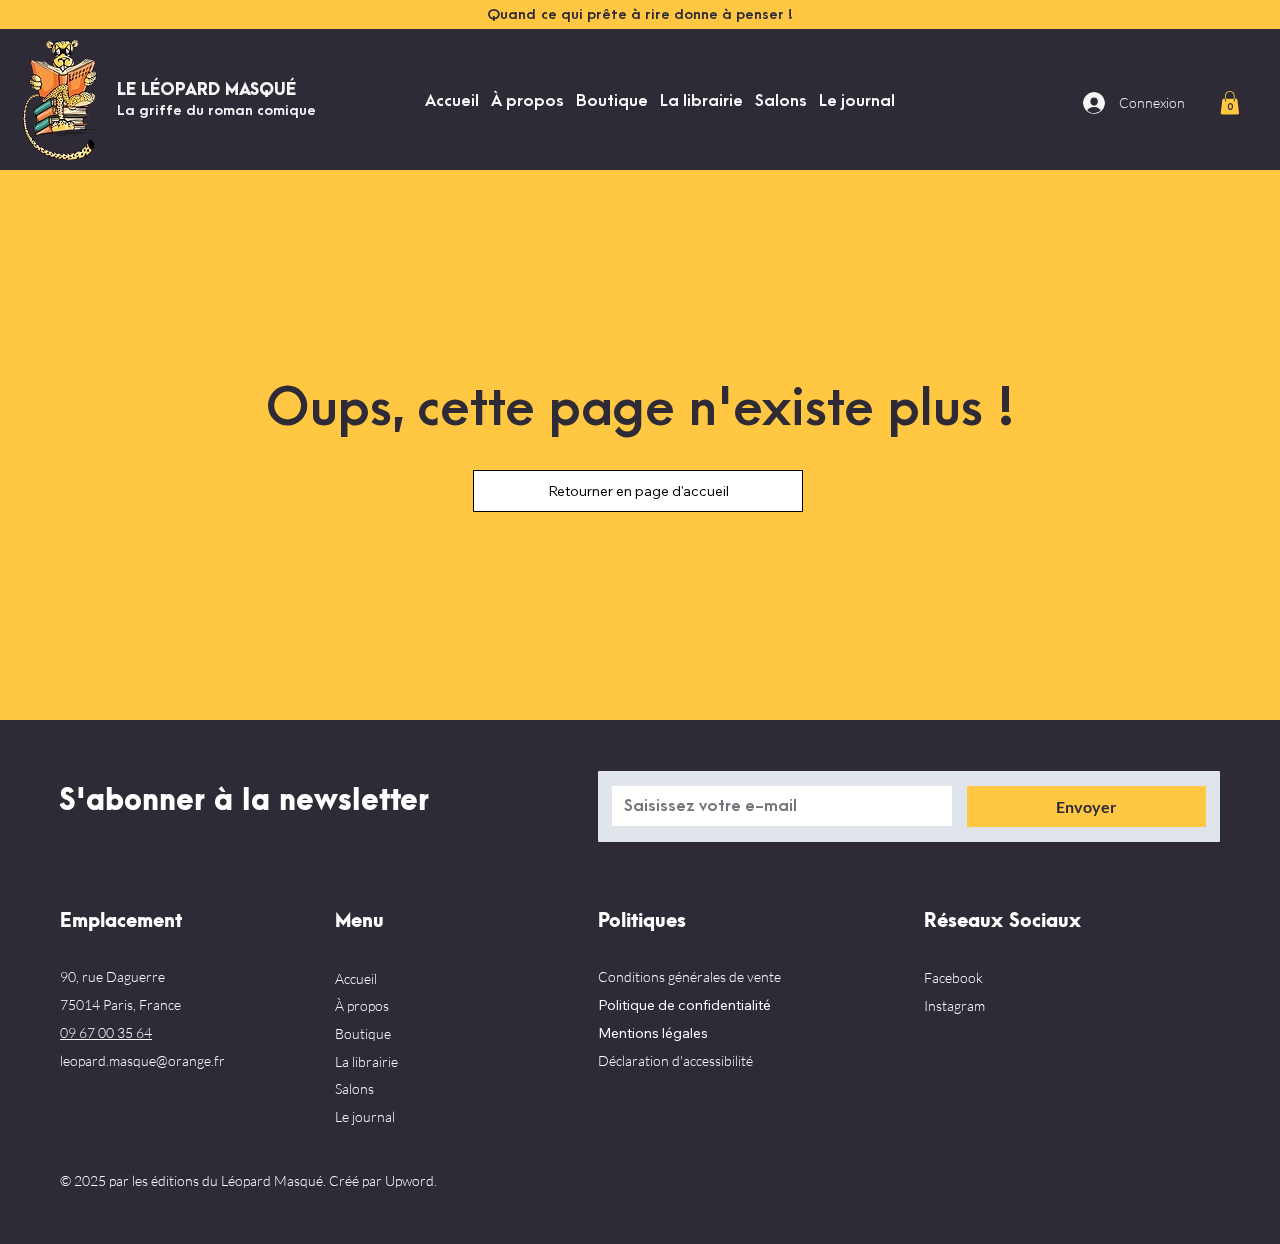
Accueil (356, 978)
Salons (354, 1088)
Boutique (363, 1033)
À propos (362, 1005)
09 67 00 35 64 (106, 1032)
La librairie (366, 1061)
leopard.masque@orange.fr (142, 1060)
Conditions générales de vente (689, 976)
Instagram (954, 1005)
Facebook (953, 977)
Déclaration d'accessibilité (675, 1060)
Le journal (365, 1116)
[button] (1230, 102)
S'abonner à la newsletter (244, 801)
